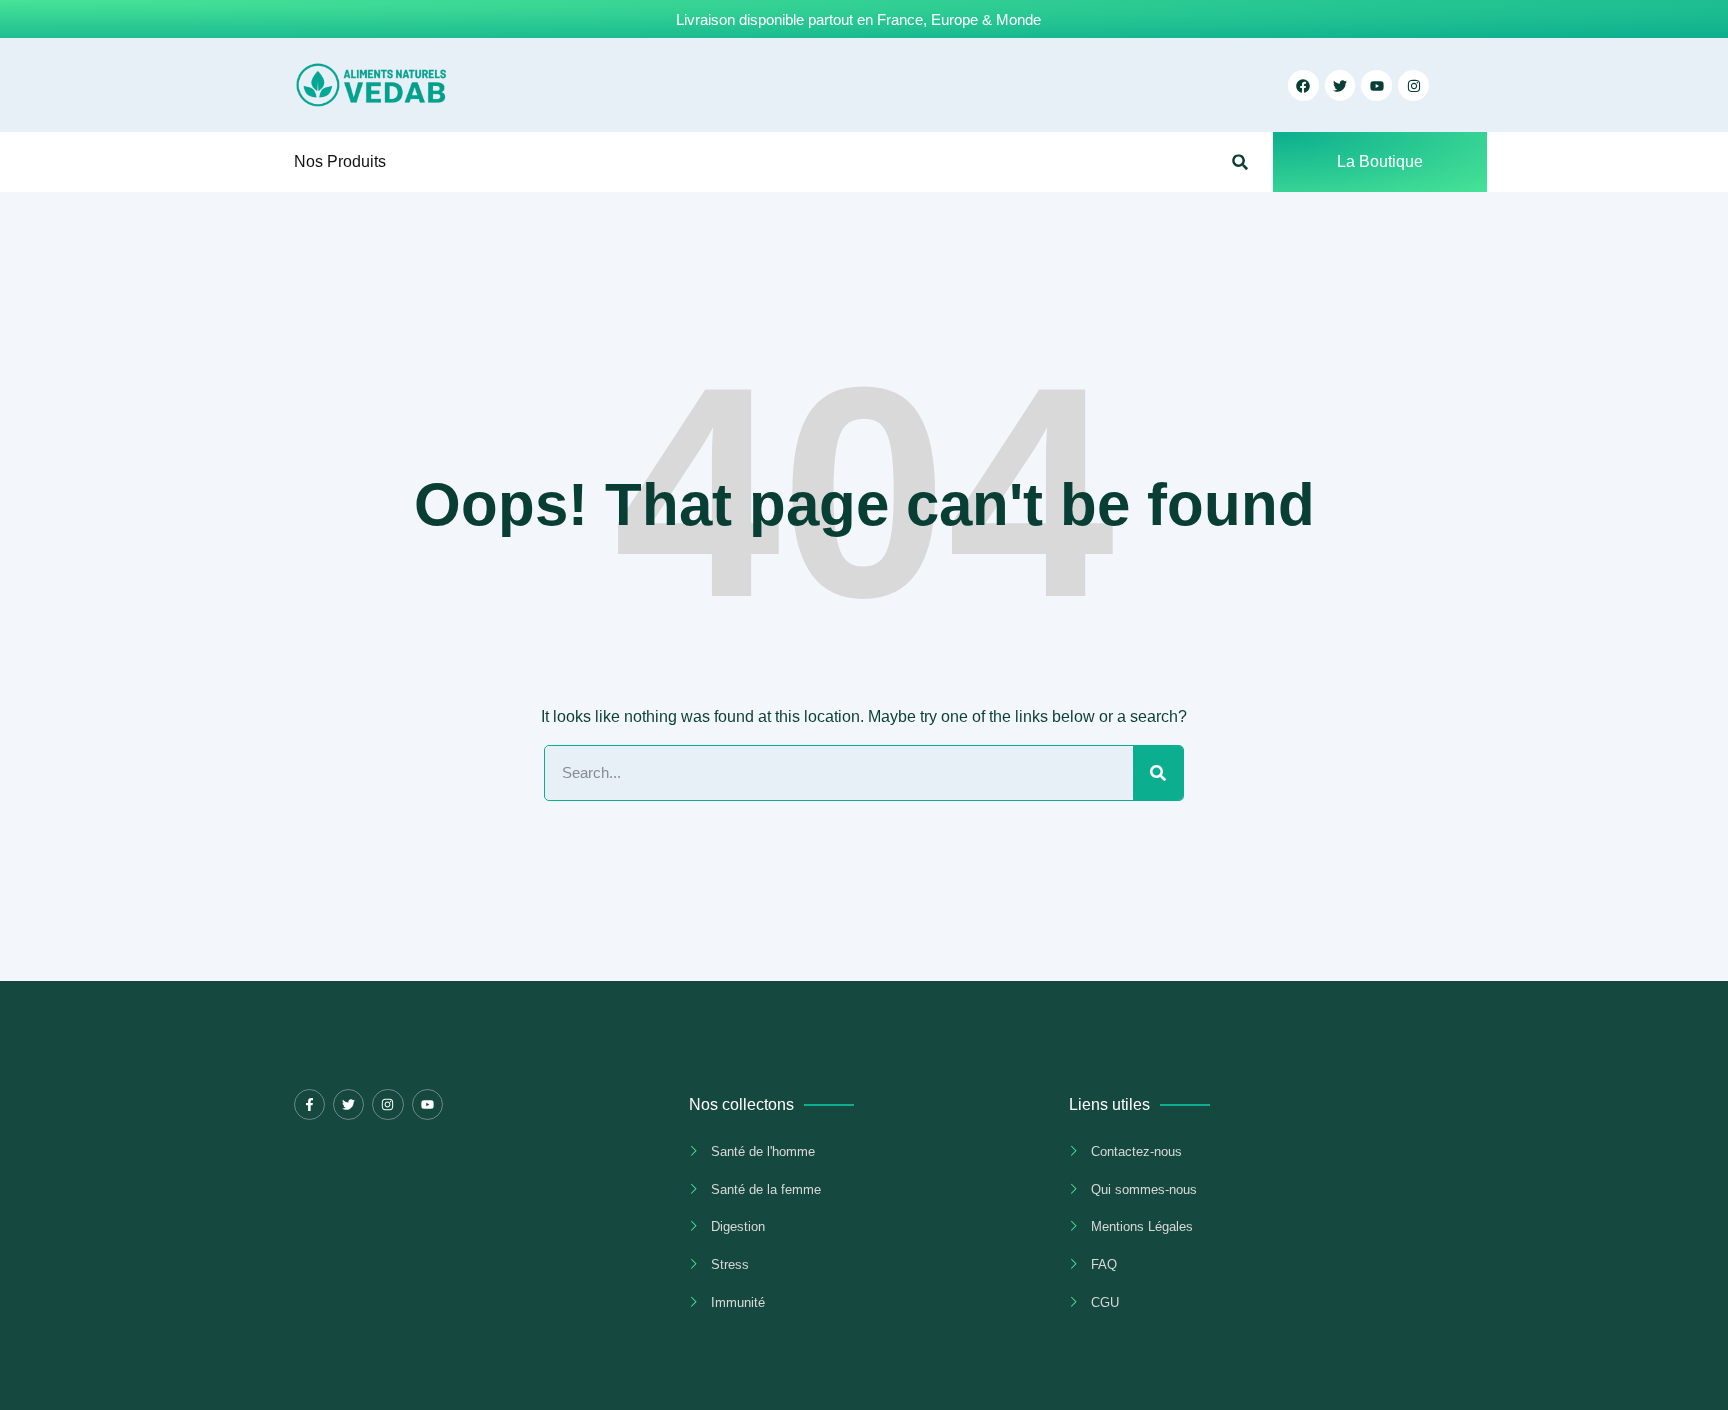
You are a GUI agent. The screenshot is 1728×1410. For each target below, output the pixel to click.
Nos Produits (340, 161)
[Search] (1158, 773)
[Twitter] (348, 1104)
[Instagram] (1413, 85)
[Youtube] (427, 1104)
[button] (1240, 162)
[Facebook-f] (309, 1104)
